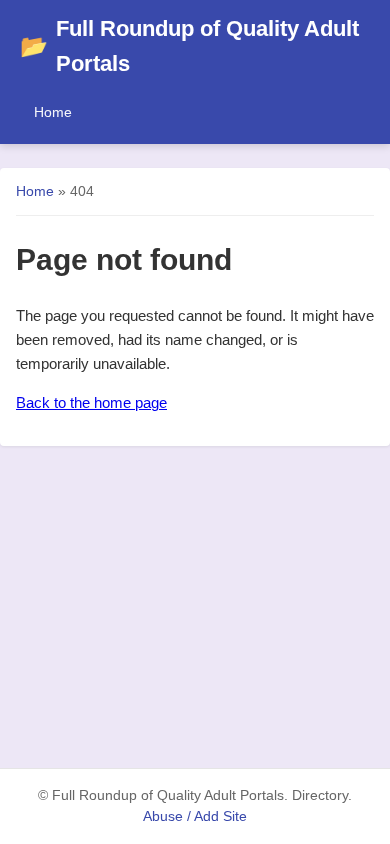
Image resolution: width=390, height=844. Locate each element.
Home (53, 112)
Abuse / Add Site (195, 816)
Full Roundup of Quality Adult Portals (189, 46)
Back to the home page (91, 402)
